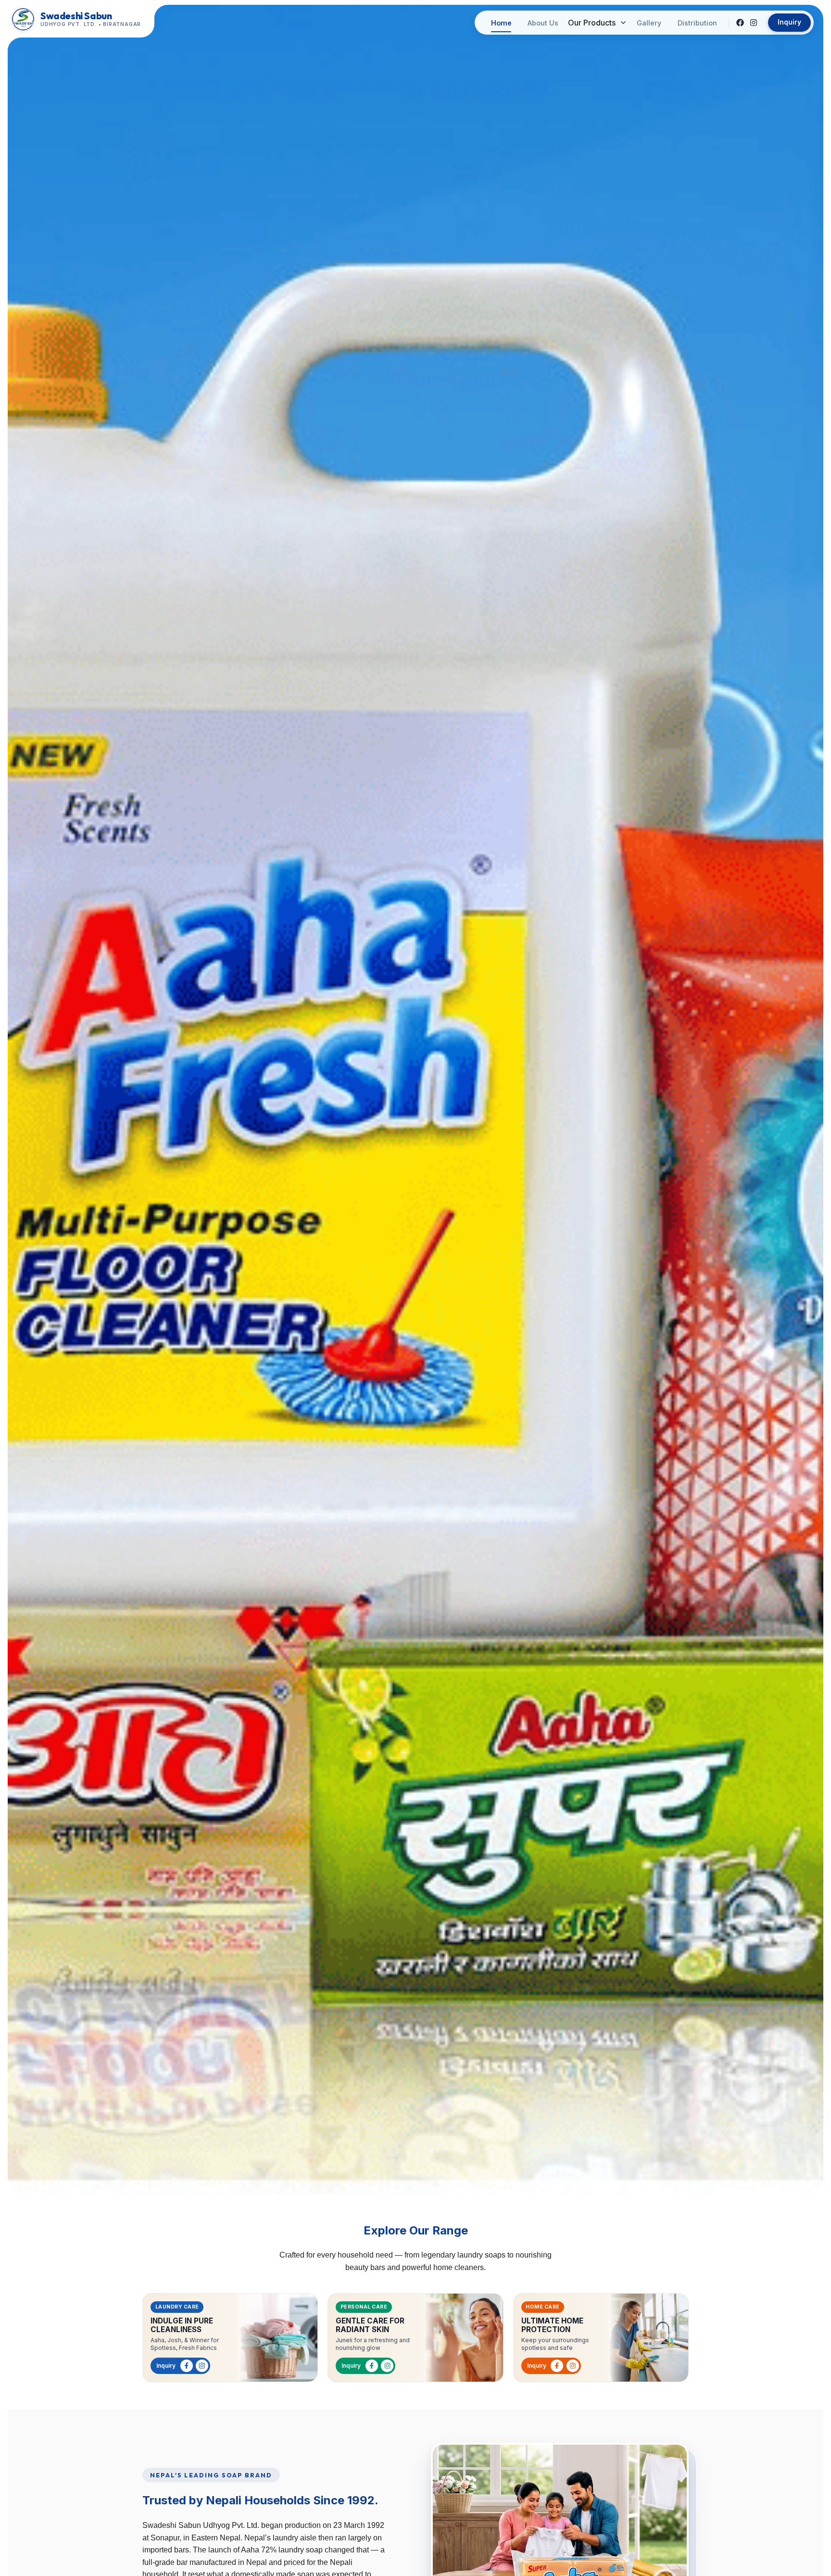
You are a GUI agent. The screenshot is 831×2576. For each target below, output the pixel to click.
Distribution (697, 23)
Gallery (649, 23)
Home (501, 23)
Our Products (592, 23)
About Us (543, 23)
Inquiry (789, 22)
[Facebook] (740, 23)
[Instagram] (754, 23)
